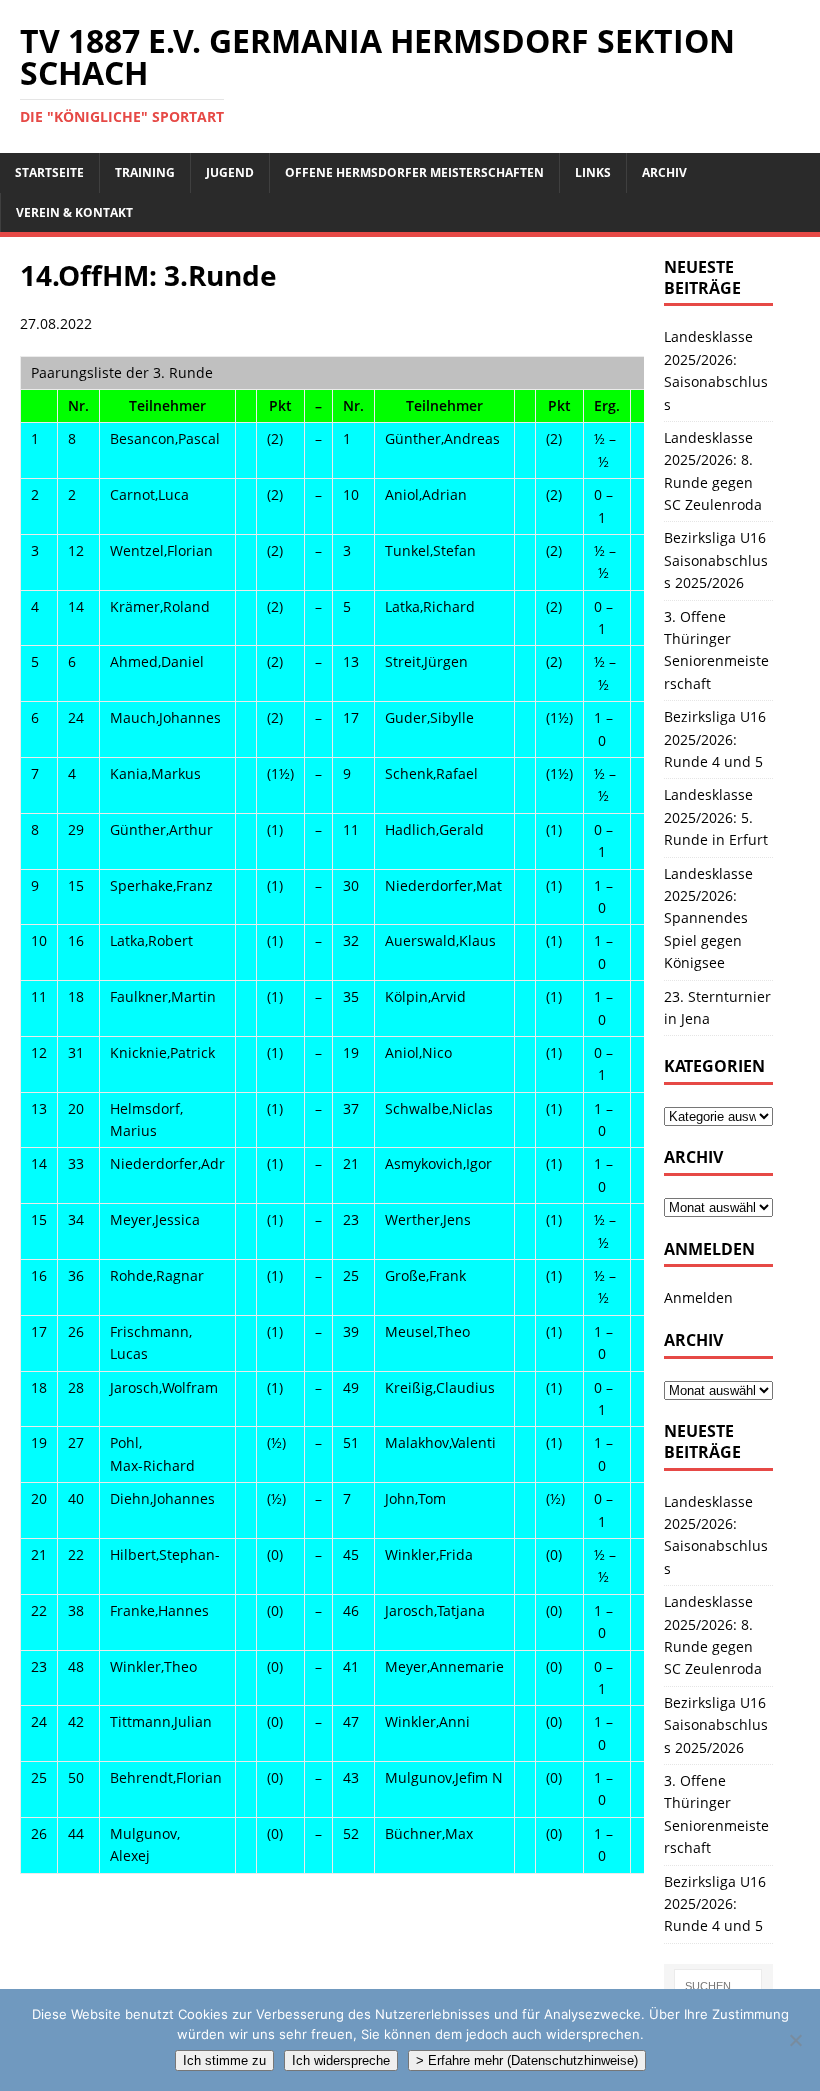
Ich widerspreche (341, 2060)
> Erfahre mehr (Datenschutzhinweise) (527, 2060)
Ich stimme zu (224, 2060)
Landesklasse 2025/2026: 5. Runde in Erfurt (716, 817)
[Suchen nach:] (718, 1986)
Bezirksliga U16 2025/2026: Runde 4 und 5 (715, 739)
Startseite (49, 172)
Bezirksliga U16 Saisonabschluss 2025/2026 (716, 560)
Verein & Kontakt (74, 212)
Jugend (230, 172)
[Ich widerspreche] (795, 2040)
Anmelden (698, 1297)
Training (145, 172)
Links (593, 172)
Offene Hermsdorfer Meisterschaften (414, 172)
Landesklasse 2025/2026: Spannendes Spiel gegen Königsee (708, 918)
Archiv (664, 172)
